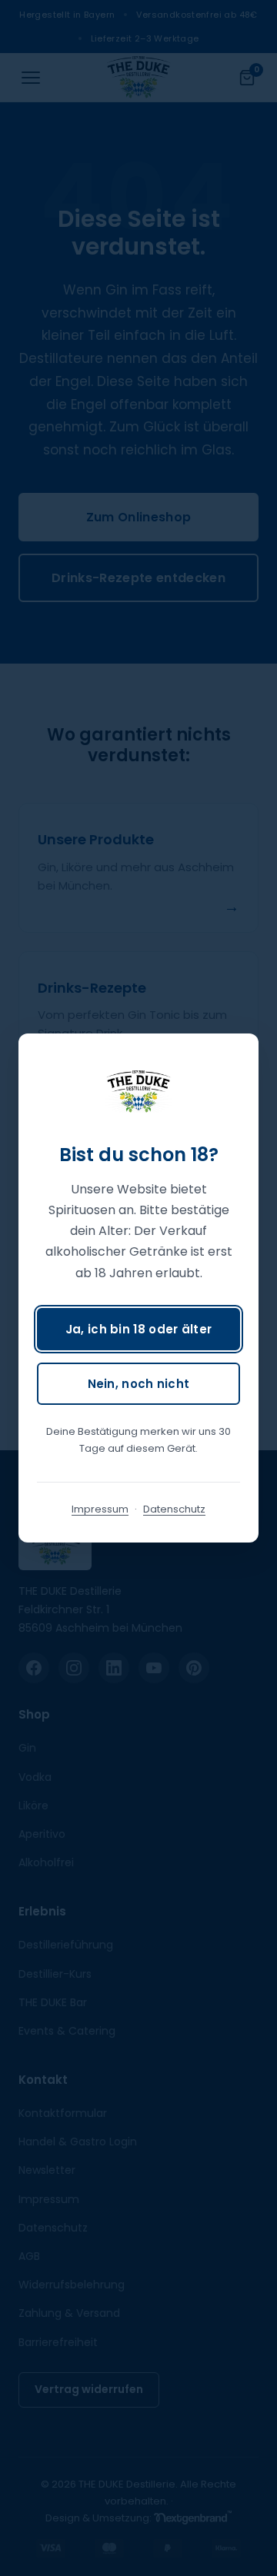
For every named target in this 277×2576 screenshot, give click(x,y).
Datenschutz (174, 1509)
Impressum (100, 1509)
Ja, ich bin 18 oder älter (139, 1329)
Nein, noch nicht (139, 1384)
